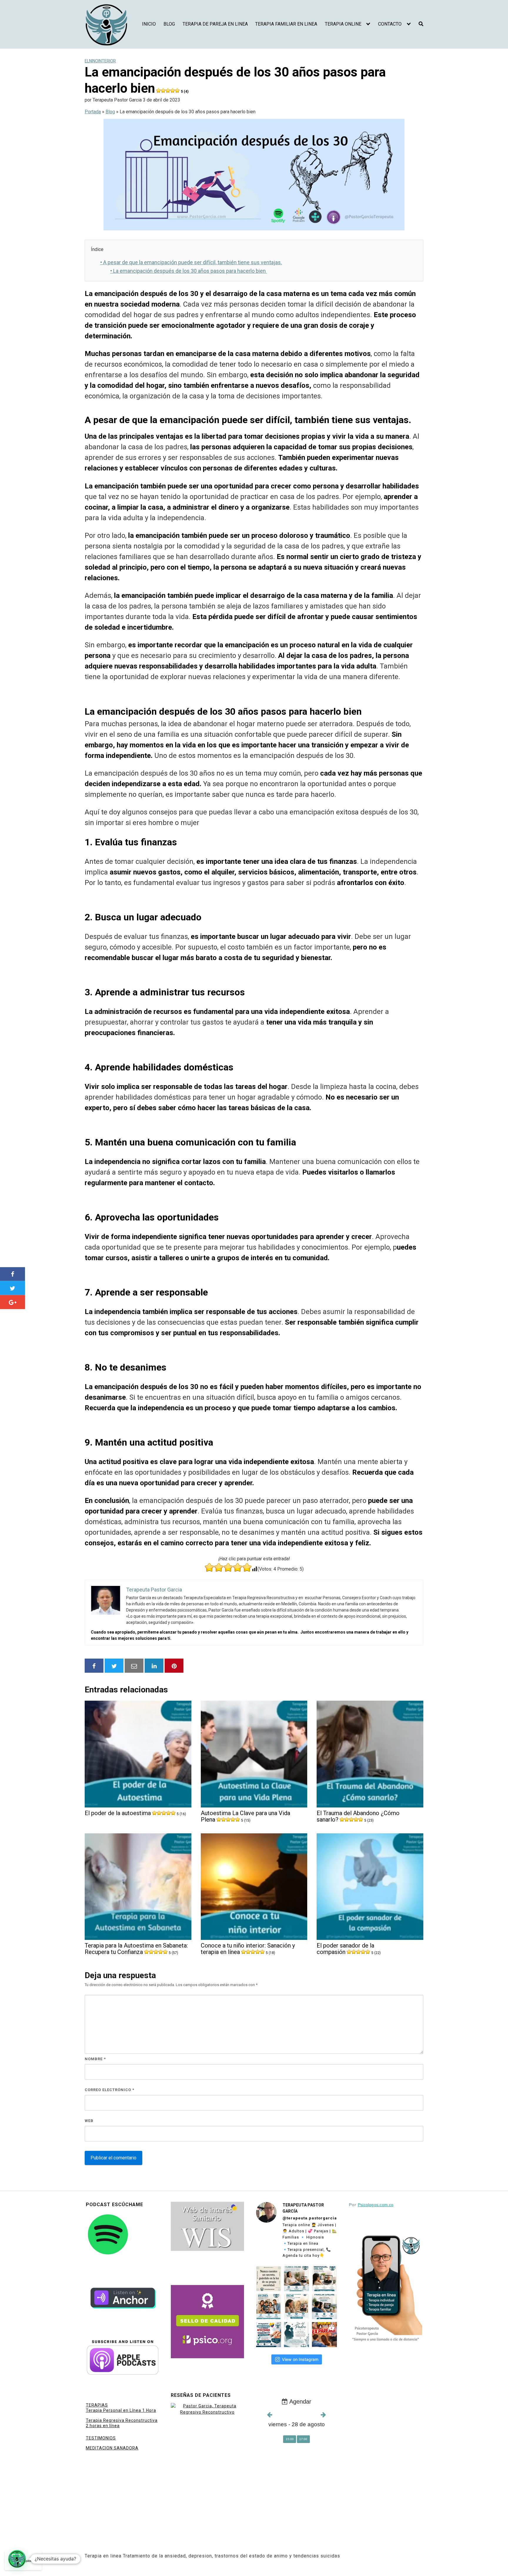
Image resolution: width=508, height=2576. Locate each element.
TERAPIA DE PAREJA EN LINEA (215, 24)
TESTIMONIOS (101, 2438)
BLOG (169, 24)
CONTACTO (390, 24)
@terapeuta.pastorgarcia (310, 2218)
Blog (110, 112)
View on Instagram (300, 2359)
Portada (93, 112)
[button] (17, 2559)
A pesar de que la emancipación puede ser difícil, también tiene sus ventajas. (191, 262)
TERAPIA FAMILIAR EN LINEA (286, 24)
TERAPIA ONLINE (343, 24)
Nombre (95, 2059)
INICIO (149, 24)
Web (89, 2121)
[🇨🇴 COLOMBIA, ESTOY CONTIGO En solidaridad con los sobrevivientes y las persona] (269, 2335)
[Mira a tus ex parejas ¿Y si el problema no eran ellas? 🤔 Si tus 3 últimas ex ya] (324, 2335)
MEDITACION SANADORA (112, 2448)
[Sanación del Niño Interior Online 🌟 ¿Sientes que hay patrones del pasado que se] (296, 2307)
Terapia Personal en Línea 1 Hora (121, 2410)
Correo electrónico (110, 2090)
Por (371, 2205)
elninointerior (100, 61)
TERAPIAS (97, 2405)
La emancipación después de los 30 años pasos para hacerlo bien (189, 271)
